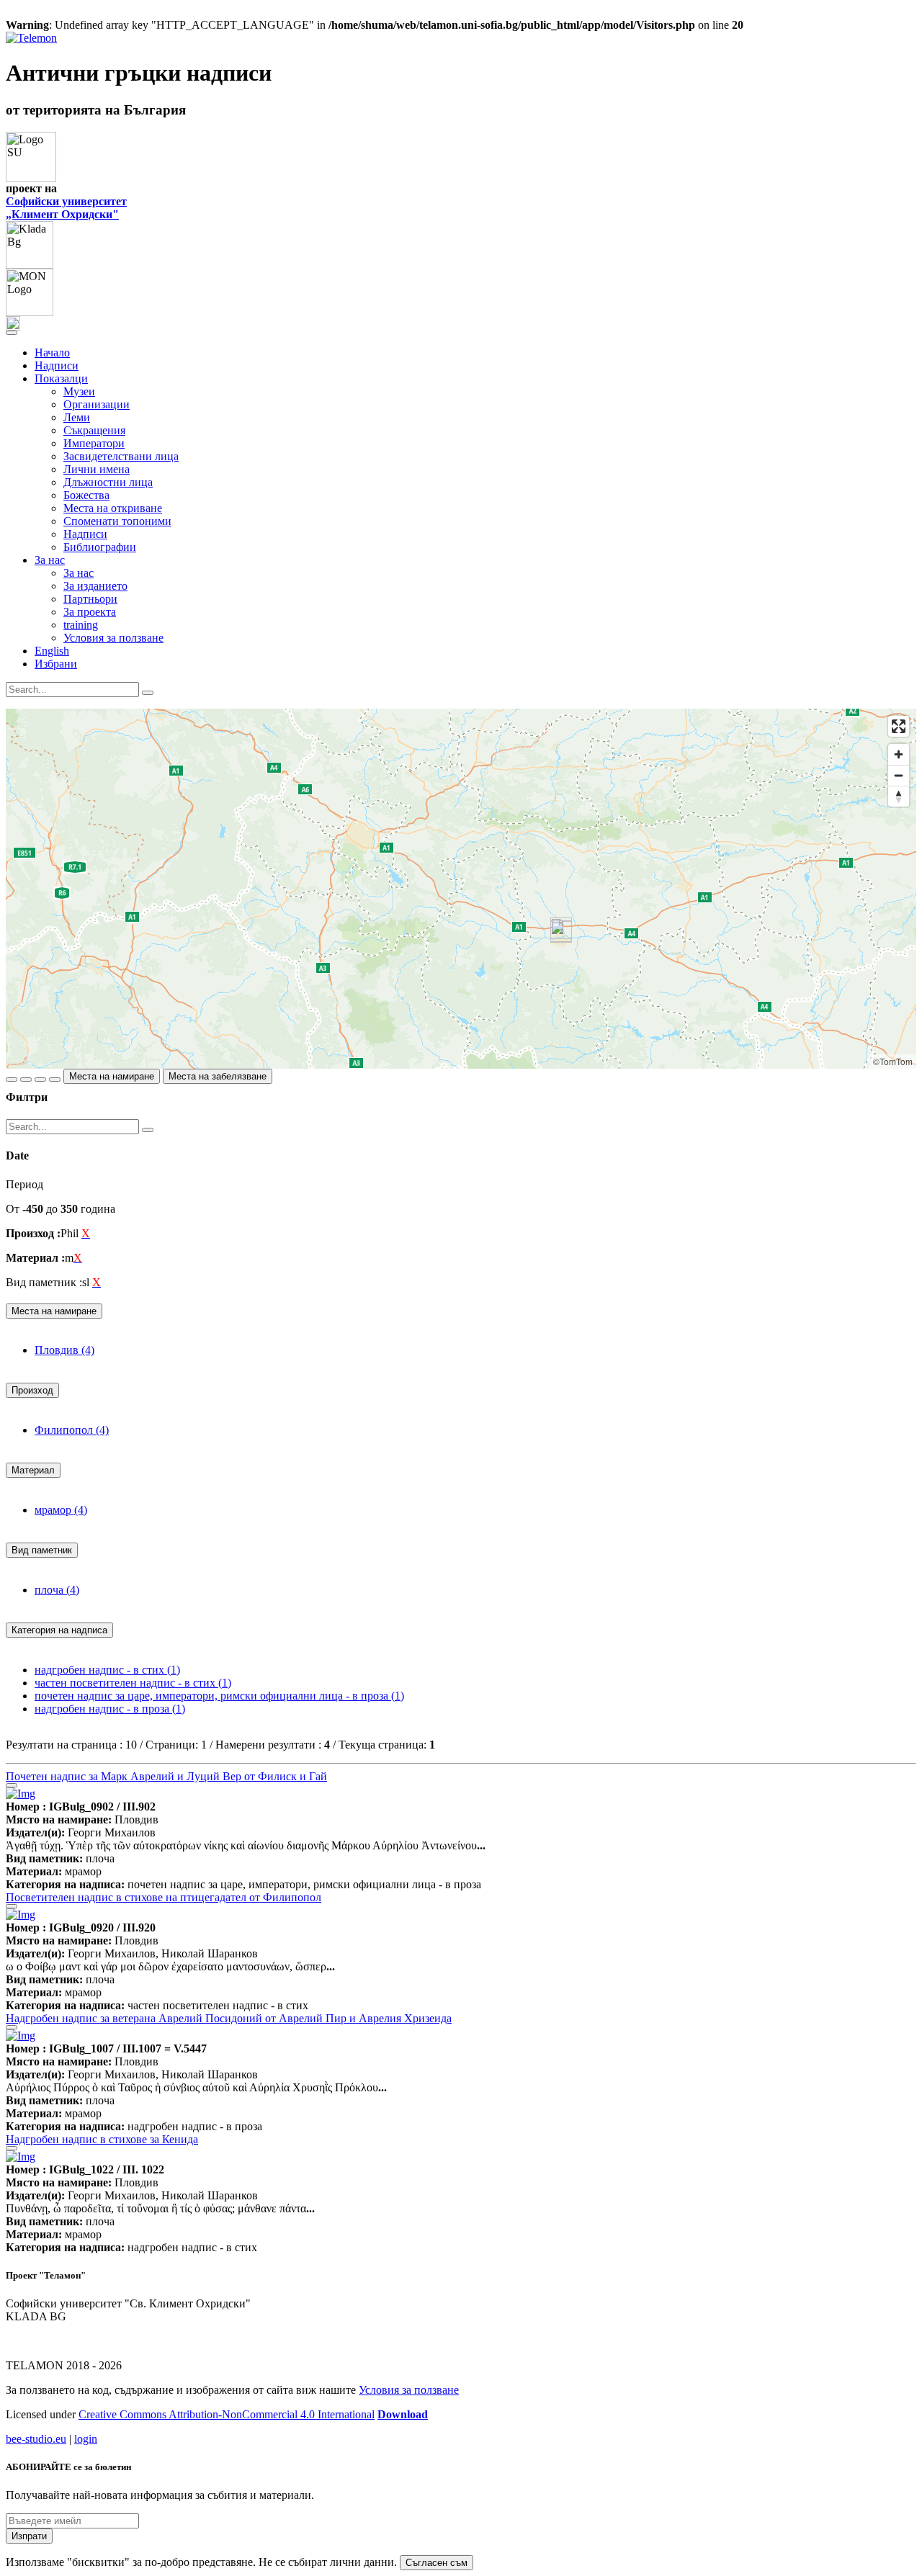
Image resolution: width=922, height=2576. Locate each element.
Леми (77, 417)
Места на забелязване (218, 1076)
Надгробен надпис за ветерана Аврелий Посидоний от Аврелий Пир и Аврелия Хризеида (229, 2018)
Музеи (79, 391)
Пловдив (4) (64, 1350)
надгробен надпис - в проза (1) (110, 1709)
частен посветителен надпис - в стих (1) (133, 1683)
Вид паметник (42, 1550)
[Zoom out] (899, 775)
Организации (97, 404)
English (52, 651)
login (86, 2439)
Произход (32, 1390)
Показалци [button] (61, 378)
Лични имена (97, 469)
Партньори (90, 599)
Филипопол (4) (72, 1430)
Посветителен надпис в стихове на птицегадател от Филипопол (164, 1897)
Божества (86, 495)
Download (403, 2414)
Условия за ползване (113, 638)
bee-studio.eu (36, 2439)
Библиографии (100, 547)
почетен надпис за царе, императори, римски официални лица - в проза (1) (219, 1696)
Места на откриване (113, 508)
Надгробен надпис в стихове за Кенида (102, 2139)
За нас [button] (50, 560)
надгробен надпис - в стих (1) (107, 1670)
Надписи (57, 365)
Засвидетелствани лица (121, 456)
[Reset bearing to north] (899, 796)
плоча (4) (57, 1590)
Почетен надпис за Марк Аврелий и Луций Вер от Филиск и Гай (166, 1776)
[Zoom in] (899, 754)
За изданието (95, 586)
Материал (33, 1470)
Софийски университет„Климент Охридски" (66, 208)
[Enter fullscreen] (899, 726)
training (81, 625)
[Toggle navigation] (12, 333)
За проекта (90, 612)
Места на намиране (112, 1076)
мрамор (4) (61, 1510)
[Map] (461, 889)
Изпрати (29, 2536)
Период (24, 1184)
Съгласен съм (437, 2563)
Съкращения (94, 430)
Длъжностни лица (108, 482)
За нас (79, 573)
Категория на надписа (59, 1630)
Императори (94, 443)
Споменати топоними (117, 521)
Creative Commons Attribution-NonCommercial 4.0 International (227, 2414)
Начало (52, 353)
